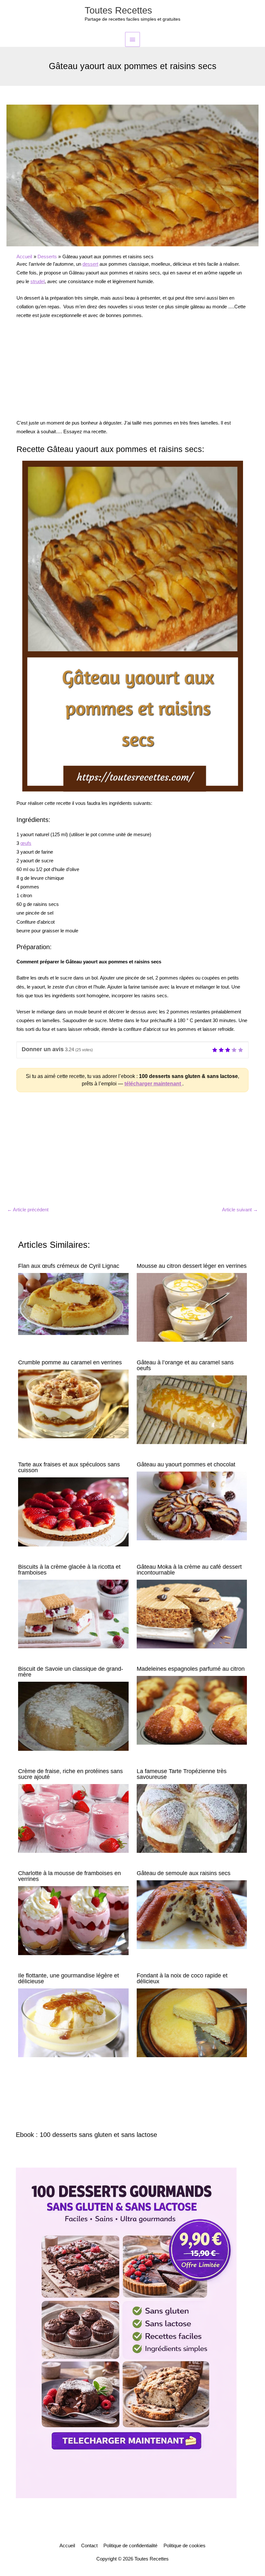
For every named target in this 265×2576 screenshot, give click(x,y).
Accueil (67, 2546)
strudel (37, 282)
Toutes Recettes (118, 10)
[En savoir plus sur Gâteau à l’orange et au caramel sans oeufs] (192, 1409)
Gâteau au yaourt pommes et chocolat (186, 1464)
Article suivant (240, 1210)
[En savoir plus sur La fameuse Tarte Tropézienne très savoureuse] (192, 1818)
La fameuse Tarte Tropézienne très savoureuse (182, 1774)
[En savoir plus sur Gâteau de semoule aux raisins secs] (192, 1914)
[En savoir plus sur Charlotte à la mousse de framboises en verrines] (73, 1920)
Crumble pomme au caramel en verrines (70, 1362)
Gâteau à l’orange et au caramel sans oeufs (185, 1365)
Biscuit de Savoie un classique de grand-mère (71, 1672)
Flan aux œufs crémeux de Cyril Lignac (69, 1266)
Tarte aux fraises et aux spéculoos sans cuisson (69, 1467)
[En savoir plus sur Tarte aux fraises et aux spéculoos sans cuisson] (73, 1512)
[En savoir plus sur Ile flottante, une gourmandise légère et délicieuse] (73, 2022)
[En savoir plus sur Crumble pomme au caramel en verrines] (73, 1403)
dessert (90, 264)
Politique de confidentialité (130, 2546)
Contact (89, 2546)
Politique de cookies (185, 2546)
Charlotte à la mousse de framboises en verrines (69, 1876)
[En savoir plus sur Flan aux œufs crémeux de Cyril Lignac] (73, 1304)
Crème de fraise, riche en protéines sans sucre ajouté (70, 1774)
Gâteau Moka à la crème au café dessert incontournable (189, 1570)
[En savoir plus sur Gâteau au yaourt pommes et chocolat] (192, 1506)
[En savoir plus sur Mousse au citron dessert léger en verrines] (192, 1307)
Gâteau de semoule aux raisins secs (184, 1873)
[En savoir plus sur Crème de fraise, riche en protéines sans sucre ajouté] (73, 1818)
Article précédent (28, 1210)
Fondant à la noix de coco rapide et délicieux (182, 1978)
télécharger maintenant (153, 1084)
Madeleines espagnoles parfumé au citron (191, 1669)
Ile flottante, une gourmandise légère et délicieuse (69, 1978)
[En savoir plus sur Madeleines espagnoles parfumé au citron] (192, 1710)
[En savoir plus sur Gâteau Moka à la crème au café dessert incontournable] (192, 1614)
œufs (26, 843)
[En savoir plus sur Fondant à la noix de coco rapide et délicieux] (192, 2022)
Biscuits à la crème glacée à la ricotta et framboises (69, 1570)
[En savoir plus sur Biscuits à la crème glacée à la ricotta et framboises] (73, 1614)
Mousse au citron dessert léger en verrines (192, 1266)
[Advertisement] (132, 373)
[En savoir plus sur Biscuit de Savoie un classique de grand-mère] (73, 1716)
